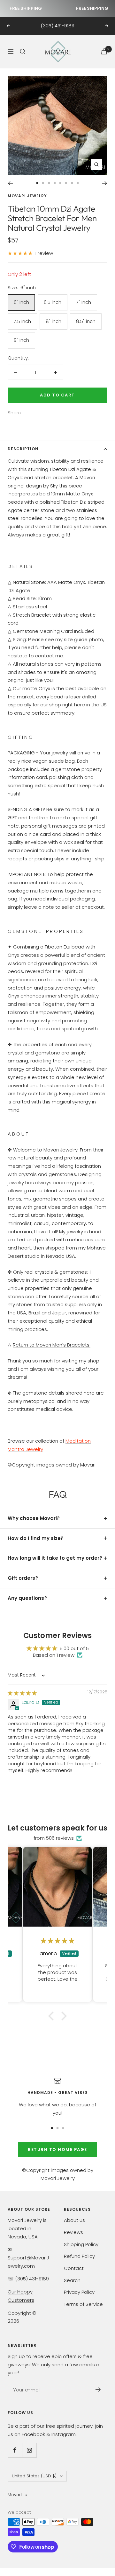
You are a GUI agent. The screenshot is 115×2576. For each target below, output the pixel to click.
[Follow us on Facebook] (15, 2450)
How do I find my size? (36, 1538)
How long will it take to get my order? (55, 1558)
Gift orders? (23, 1578)
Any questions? (27, 1598)
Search (72, 2280)
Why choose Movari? (34, 1518)
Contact (74, 2268)
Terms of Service (83, 2304)
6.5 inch (53, 302)
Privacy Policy (79, 2292)
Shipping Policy (81, 2244)
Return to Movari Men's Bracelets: (52, 1345)
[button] (53, 2016)
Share (15, 413)
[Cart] (104, 51)
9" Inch (21, 340)
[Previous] (10, 183)
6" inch (21, 302)
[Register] (98, 2390)
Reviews (73, 2232)
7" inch (84, 302)
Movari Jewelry (27, 196)
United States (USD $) (34, 2476)
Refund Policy (79, 2256)
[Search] (23, 52)
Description (23, 449)
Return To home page (57, 2149)
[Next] (105, 183)
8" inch (54, 321)
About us (74, 2220)
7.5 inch (22, 321)
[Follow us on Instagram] (29, 2450)
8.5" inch (86, 321)
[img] (22, 1693)
